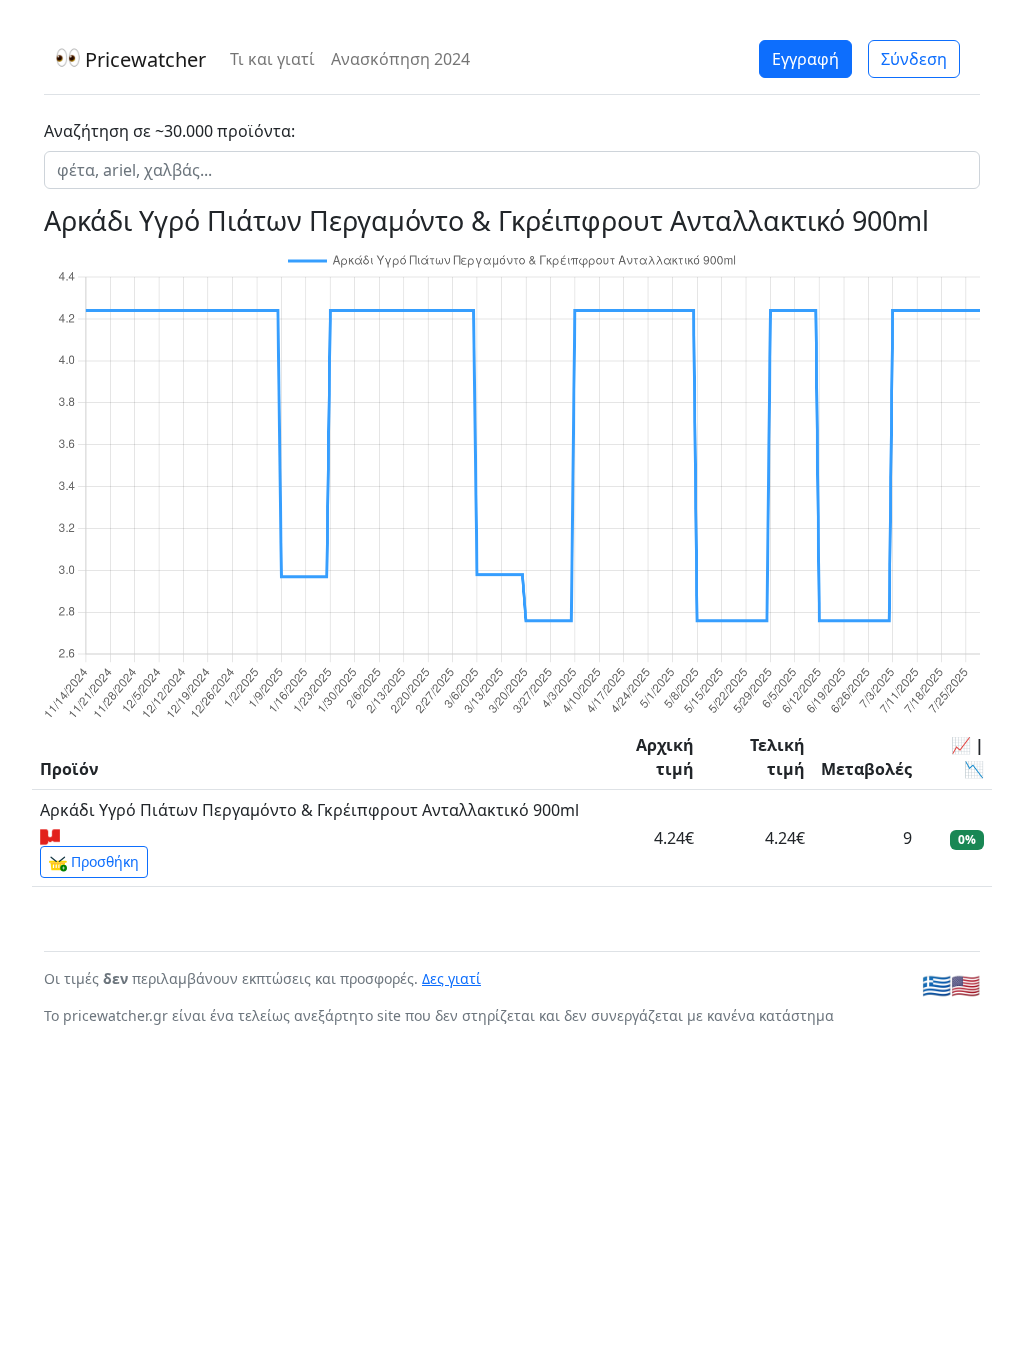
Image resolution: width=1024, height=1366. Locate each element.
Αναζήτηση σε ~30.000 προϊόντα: (169, 131)
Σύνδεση (914, 59)
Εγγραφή (805, 59)
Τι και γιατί (272, 59)
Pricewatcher (143, 59)
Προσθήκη (103, 861)
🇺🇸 (965, 985)
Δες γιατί (451, 978)
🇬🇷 (936, 985)
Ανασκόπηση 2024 (400, 59)
